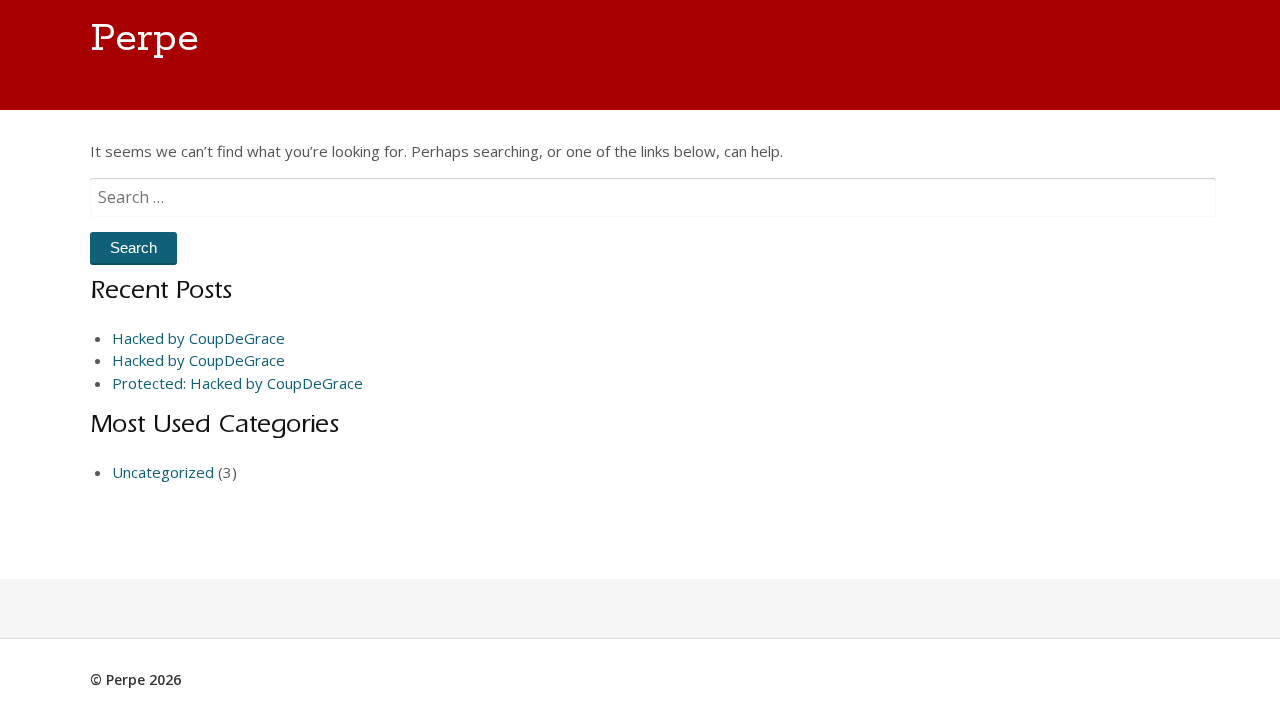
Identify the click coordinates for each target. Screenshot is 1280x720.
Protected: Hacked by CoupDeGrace (237, 383)
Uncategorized (163, 472)
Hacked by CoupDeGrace (198, 338)
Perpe (144, 39)
